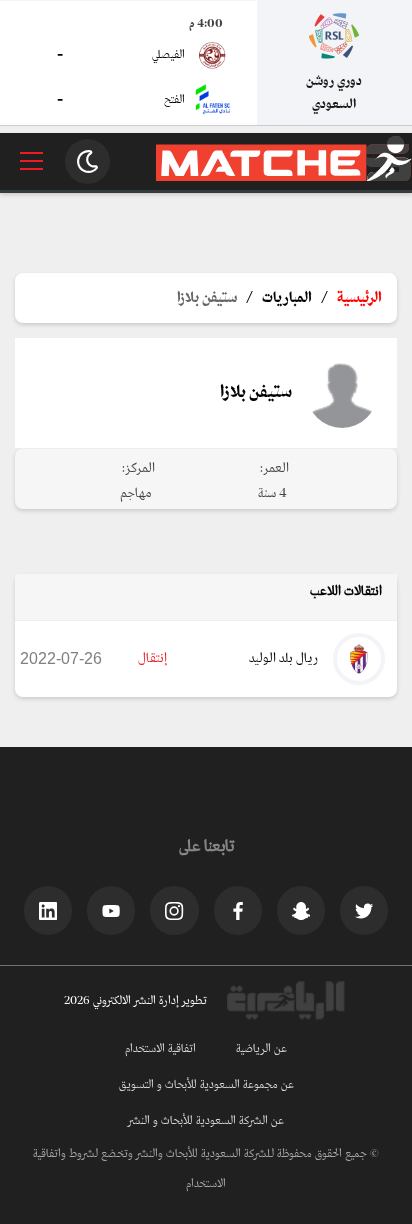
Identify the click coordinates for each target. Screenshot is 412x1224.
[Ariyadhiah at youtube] (111, 910)
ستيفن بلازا (207, 298)
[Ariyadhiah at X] (364, 910)
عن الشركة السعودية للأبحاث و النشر (206, 1121)
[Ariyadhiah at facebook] (238, 910)
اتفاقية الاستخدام (160, 1049)
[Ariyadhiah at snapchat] (301, 910)
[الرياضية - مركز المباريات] (284, 177)
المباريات (287, 298)
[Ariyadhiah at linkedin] (48, 910)
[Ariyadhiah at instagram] (174, 910)
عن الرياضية (261, 1049)
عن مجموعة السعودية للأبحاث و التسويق (206, 1085)
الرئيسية (359, 298)
